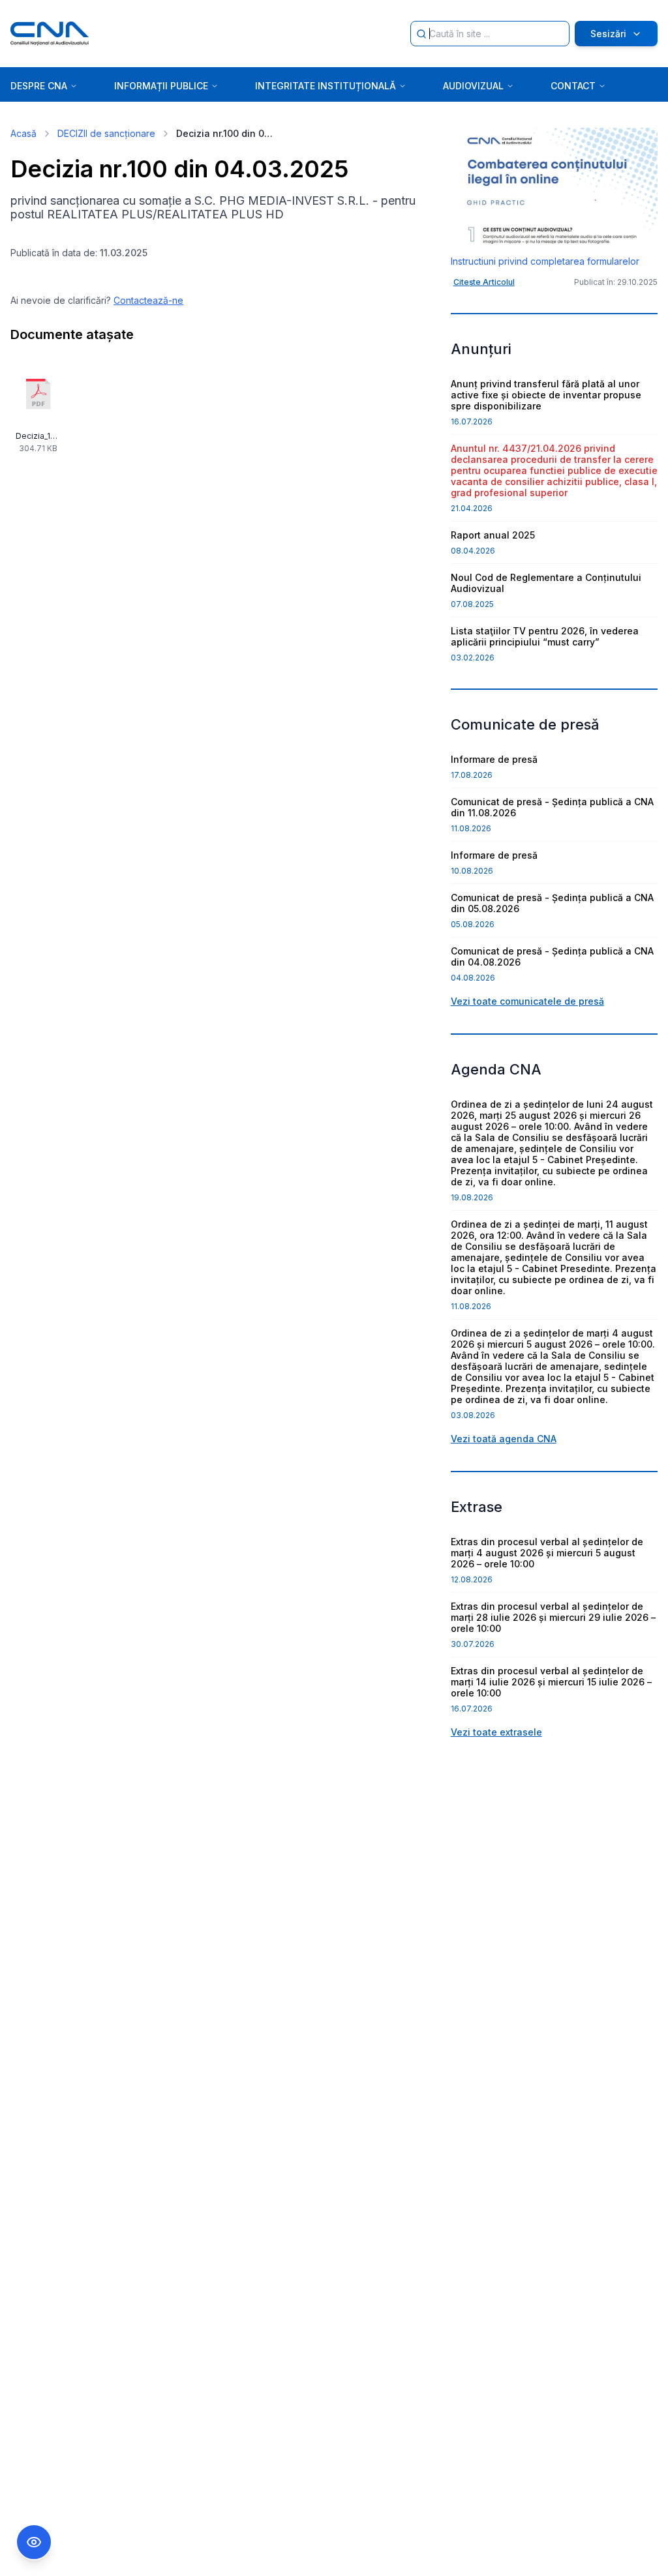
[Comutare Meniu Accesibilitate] (34, 2542)
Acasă (23, 133)
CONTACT (573, 86)
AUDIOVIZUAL (473, 86)
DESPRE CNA (39, 86)
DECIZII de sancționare (106, 133)
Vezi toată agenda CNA (504, 1439)
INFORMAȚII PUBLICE (161, 86)
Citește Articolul (484, 282)
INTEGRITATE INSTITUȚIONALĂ (326, 86)
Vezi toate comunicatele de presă (527, 1001)
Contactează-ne (148, 300)
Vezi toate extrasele (496, 1732)
